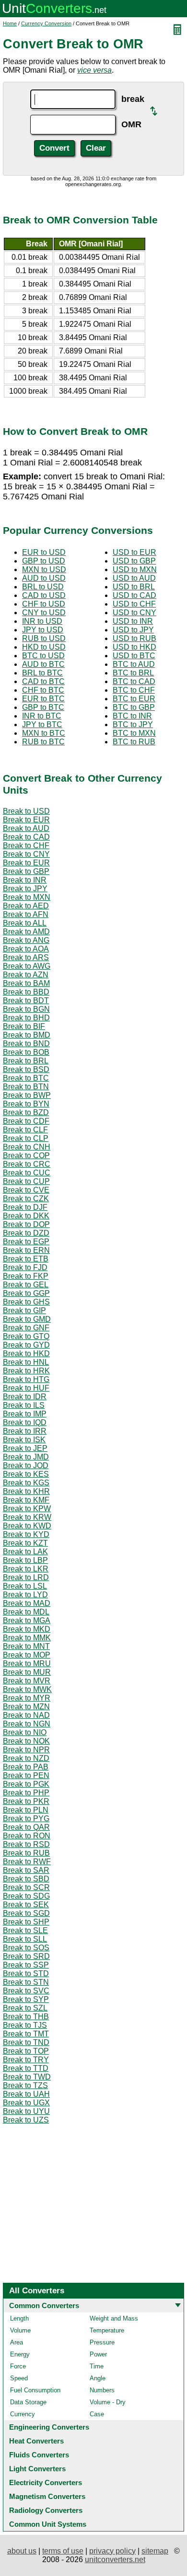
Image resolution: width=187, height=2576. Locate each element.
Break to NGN (27, 1724)
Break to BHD (26, 1018)
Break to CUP (26, 1181)
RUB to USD (44, 638)
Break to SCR (26, 1887)
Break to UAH (26, 2094)
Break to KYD (26, 1534)
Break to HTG (26, 1379)
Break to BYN (26, 1104)
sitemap (155, 2551)
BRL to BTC (42, 673)
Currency (23, 2414)
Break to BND (26, 1044)
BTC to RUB (134, 742)
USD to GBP (134, 561)
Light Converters (37, 2469)
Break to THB (26, 2017)
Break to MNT (26, 1646)
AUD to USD (44, 578)
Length (19, 2318)
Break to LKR (26, 1569)
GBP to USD (44, 561)
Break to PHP (26, 1793)
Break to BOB (26, 1052)
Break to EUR (26, 820)
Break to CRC (27, 1164)
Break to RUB (26, 1853)
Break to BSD (26, 1069)
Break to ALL (25, 923)
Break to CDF (26, 1121)
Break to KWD (27, 1526)
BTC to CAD (134, 681)
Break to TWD (27, 2077)
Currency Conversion (46, 23)
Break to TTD (26, 2068)
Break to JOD (26, 1465)
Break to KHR (26, 1491)
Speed (19, 2378)
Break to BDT (26, 1001)
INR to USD (42, 621)
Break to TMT (26, 2034)
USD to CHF (134, 604)
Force (18, 2366)
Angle (98, 2378)
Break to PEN (26, 1775)
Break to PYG (26, 1819)
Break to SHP (26, 1922)
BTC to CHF (134, 690)
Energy (20, 2354)
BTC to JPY (133, 724)
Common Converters (44, 2305)
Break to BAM (26, 983)
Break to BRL (26, 1061)
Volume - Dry (108, 2402)
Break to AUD (26, 828)
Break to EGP (26, 1242)
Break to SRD (26, 1956)
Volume (20, 2330)
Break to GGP (26, 1293)
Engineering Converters (49, 2427)
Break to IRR (25, 1431)
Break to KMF (26, 1500)
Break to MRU (27, 1664)
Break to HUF (26, 1388)
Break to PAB (26, 1767)
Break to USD (26, 811)
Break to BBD (26, 992)
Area (17, 2342)
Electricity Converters (46, 2482)
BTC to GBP (134, 707)
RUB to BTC (43, 742)
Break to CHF (26, 846)
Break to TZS (25, 2085)
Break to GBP (26, 871)
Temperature (107, 2330)
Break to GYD (26, 1345)
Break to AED (26, 906)
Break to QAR (26, 1827)
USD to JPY (133, 630)
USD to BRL (134, 587)
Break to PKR (26, 1801)
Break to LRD (26, 1577)
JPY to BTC (42, 724)
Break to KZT (25, 1543)
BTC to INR (132, 716)
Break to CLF (25, 1130)
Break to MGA (27, 1620)
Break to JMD (26, 1457)
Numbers (102, 2390)
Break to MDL (26, 1612)
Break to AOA (26, 949)
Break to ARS (26, 957)
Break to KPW (27, 1509)
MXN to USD (44, 569)
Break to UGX (26, 2103)
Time (97, 2366)
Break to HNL (26, 1362)
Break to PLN (26, 1810)
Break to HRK (26, 1371)
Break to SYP (26, 1999)
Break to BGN (26, 1009)
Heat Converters (36, 2441)
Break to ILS (24, 1405)
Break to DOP (26, 1224)
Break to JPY (25, 889)
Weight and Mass (114, 2318)
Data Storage (28, 2402)
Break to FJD (25, 1267)
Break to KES (26, 1474)
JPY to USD (43, 630)
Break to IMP (25, 1414)
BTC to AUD (134, 664)
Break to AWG (27, 966)
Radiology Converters (46, 2510)
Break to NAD (26, 1715)
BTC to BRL (133, 673)
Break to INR (25, 880)
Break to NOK (26, 1741)
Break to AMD (26, 932)
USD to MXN (135, 569)
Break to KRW (27, 1517)
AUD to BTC (43, 664)
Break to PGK (26, 1784)
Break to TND (26, 2042)
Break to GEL (26, 1285)
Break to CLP (26, 1138)
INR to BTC (42, 716)
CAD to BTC (43, 681)
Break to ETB (26, 1259)
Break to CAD (26, 837)
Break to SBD (26, 1879)
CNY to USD (44, 613)
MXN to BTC (44, 733)
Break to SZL (25, 2008)
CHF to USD (44, 604)
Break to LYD (25, 1595)
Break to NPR (26, 1750)
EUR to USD (44, 552)
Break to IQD (25, 1422)
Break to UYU (26, 2111)
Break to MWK (27, 1689)
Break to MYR (27, 1698)
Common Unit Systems (48, 2524)
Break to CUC (27, 1173)
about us (22, 2551)
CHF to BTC (43, 690)
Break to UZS (26, 2120)
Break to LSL (25, 1586)
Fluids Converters (39, 2455)
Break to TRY (26, 2060)
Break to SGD (26, 1913)
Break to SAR (26, 1870)
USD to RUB (134, 638)
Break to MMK (27, 1638)
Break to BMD (27, 1035)
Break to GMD (27, 1319)
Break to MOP (27, 1655)
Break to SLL (25, 1939)
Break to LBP (25, 1560)
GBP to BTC (43, 707)
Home (10, 23)
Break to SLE (25, 1930)
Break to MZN (26, 1707)
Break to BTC (26, 1078)
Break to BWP (27, 1095)
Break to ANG (26, 940)
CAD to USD (44, 595)
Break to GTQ (26, 1336)
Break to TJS (25, 2025)
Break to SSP (26, 1965)
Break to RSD (26, 1844)
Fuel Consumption (35, 2390)
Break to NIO (25, 1732)
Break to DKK (26, 1216)
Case (97, 2414)
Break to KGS (26, 1483)
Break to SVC (26, 1991)
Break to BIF (24, 1026)
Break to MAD (27, 1603)
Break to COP (26, 1155)
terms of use (63, 2551)
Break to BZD (26, 1112)
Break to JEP (25, 1448)
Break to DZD (26, 1233)
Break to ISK (24, 1440)
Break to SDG (26, 1896)
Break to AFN (26, 914)
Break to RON (27, 1836)
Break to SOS (26, 1948)
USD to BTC (134, 656)
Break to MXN (27, 897)
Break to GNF (26, 1328)
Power (98, 2354)
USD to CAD (134, 595)
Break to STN (26, 1982)
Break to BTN (26, 1087)
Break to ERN (26, 1250)
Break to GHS (26, 1302)
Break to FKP (26, 1276)
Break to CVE (26, 1190)
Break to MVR (27, 1681)
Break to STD (26, 1973)
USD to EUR (134, 552)
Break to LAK (25, 1552)
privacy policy (112, 2551)
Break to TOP (26, 2051)
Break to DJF (25, 1207)
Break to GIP (24, 1310)
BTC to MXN (134, 733)
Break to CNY (26, 854)
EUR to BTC (43, 699)
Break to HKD (26, 1354)
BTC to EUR (134, 699)
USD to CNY (134, 613)
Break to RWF (27, 1862)
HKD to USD (44, 647)
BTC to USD (43, 656)
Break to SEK (26, 1905)
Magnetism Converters (47, 2496)
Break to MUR (27, 1672)
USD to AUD (134, 578)
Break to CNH (27, 1147)
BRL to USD (43, 587)
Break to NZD (26, 1758)
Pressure (102, 2342)
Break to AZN (26, 975)
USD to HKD (134, 647)
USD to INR (133, 621)
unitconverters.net (115, 2559)
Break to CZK (26, 1199)
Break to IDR (25, 1397)
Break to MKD (27, 1629)
